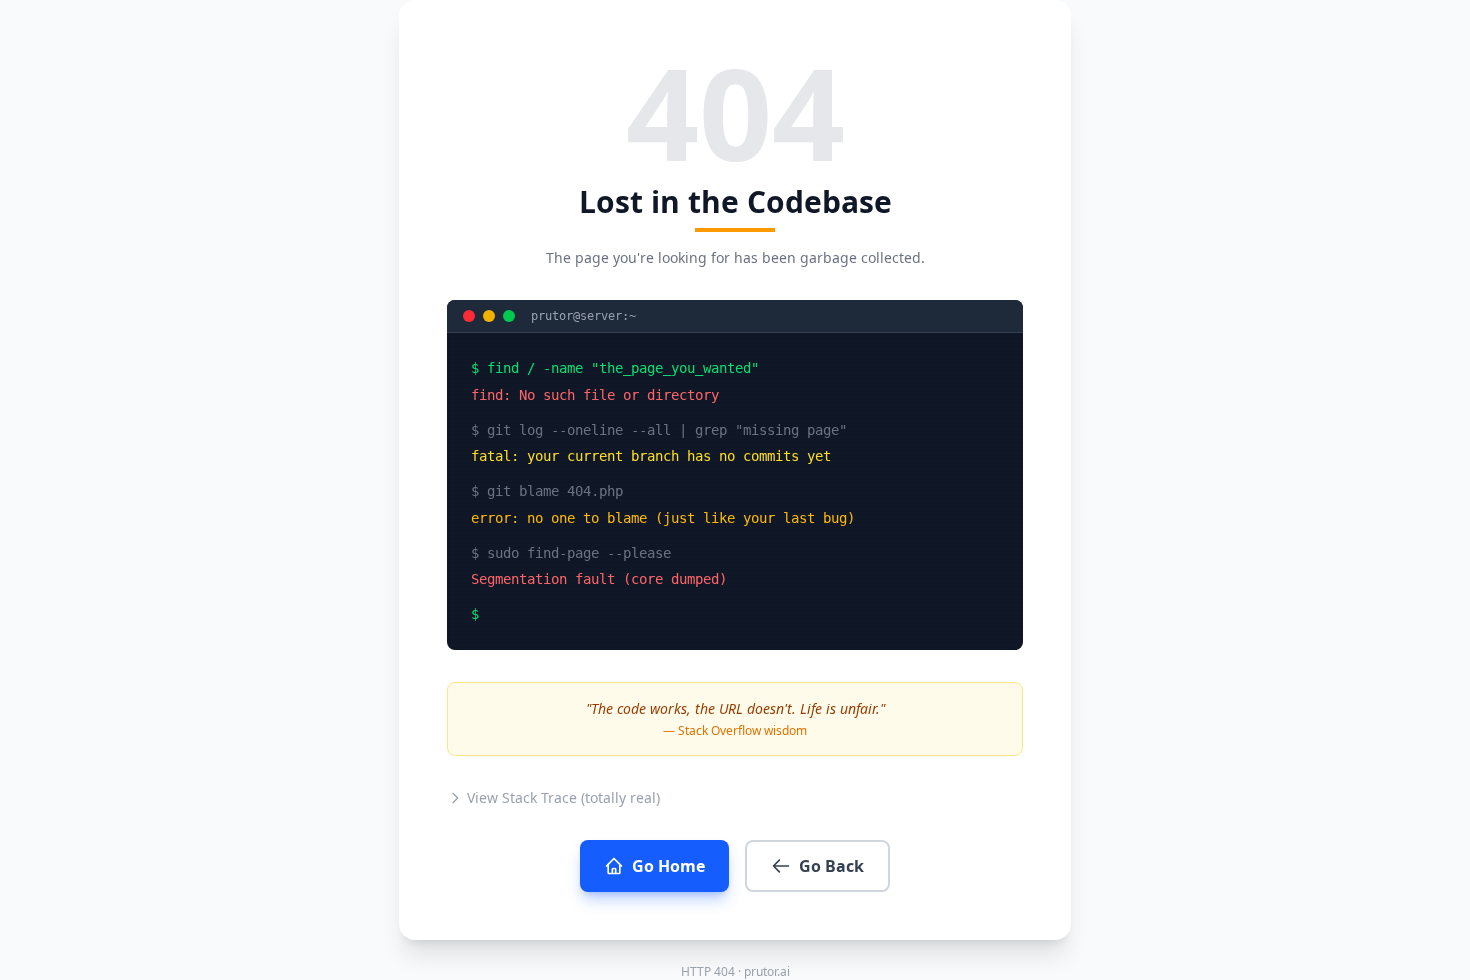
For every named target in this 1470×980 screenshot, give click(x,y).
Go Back (831, 866)
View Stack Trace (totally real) (563, 797)
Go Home (668, 866)
